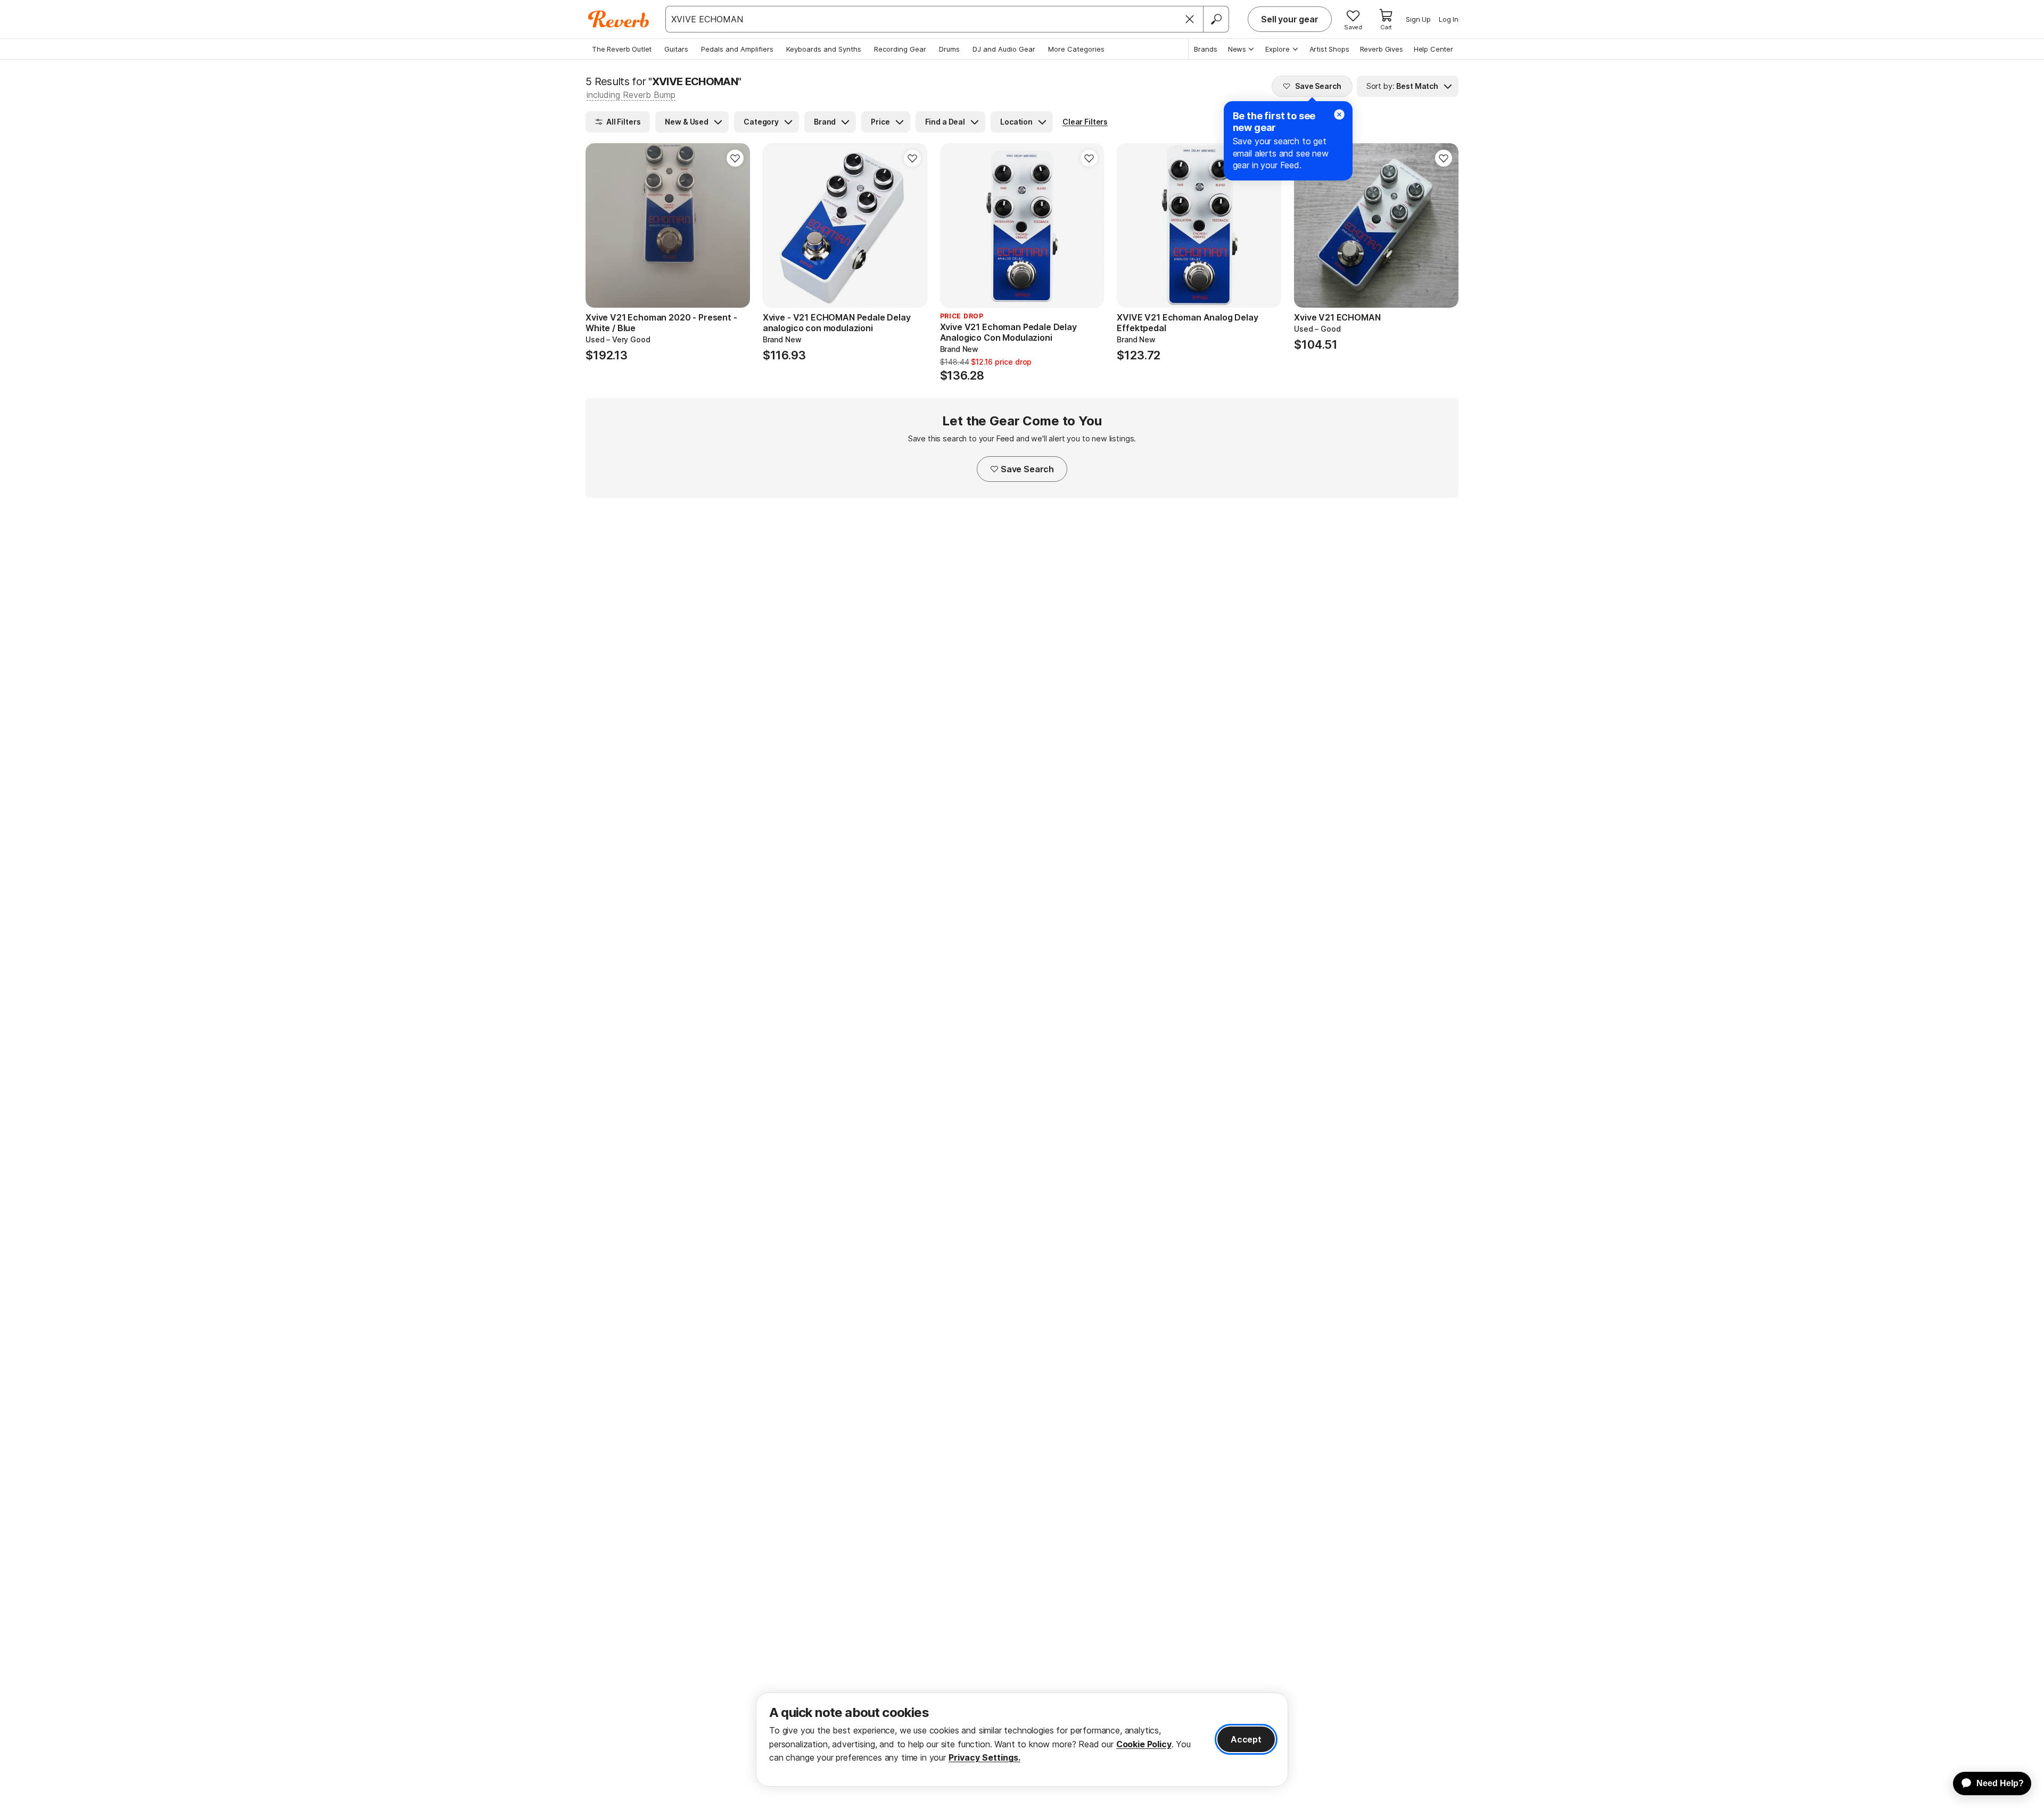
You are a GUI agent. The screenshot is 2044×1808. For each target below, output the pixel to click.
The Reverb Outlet (622, 49)
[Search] (1216, 19)
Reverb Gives (1382, 49)
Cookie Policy (1144, 1744)
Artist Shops (1329, 49)
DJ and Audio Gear (1004, 49)
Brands (1206, 49)
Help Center (1433, 49)
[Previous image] (600, 226)
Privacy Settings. (984, 1757)
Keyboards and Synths (824, 49)
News (1237, 49)
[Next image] (735, 226)
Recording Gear (900, 49)
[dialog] (1022, 1740)
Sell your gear (1290, 19)
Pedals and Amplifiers (737, 49)
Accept (1246, 1739)
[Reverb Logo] (619, 19)
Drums (949, 49)
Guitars (676, 49)
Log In (1449, 19)
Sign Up (1418, 19)
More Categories (1076, 49)
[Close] (1190, 19)
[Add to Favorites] (735, 158)
